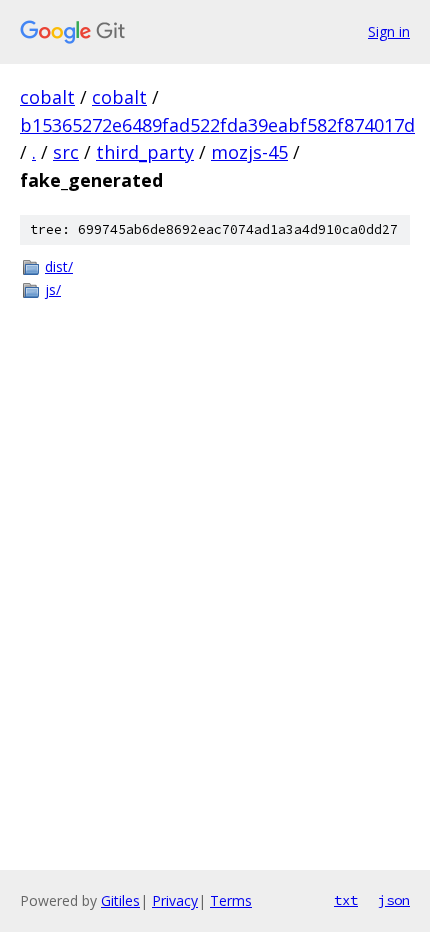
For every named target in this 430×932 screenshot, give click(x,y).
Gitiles (120, 900)
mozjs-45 (249, 152)
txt (346, 900)
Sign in (389, 31)
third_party (145, 152)
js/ (53, 289)
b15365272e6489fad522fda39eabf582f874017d (217, 125)
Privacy (175, 900)
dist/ (59, 266)
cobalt (47, 97)
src (66, 152)
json (394, 900)
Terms (231, 900)
